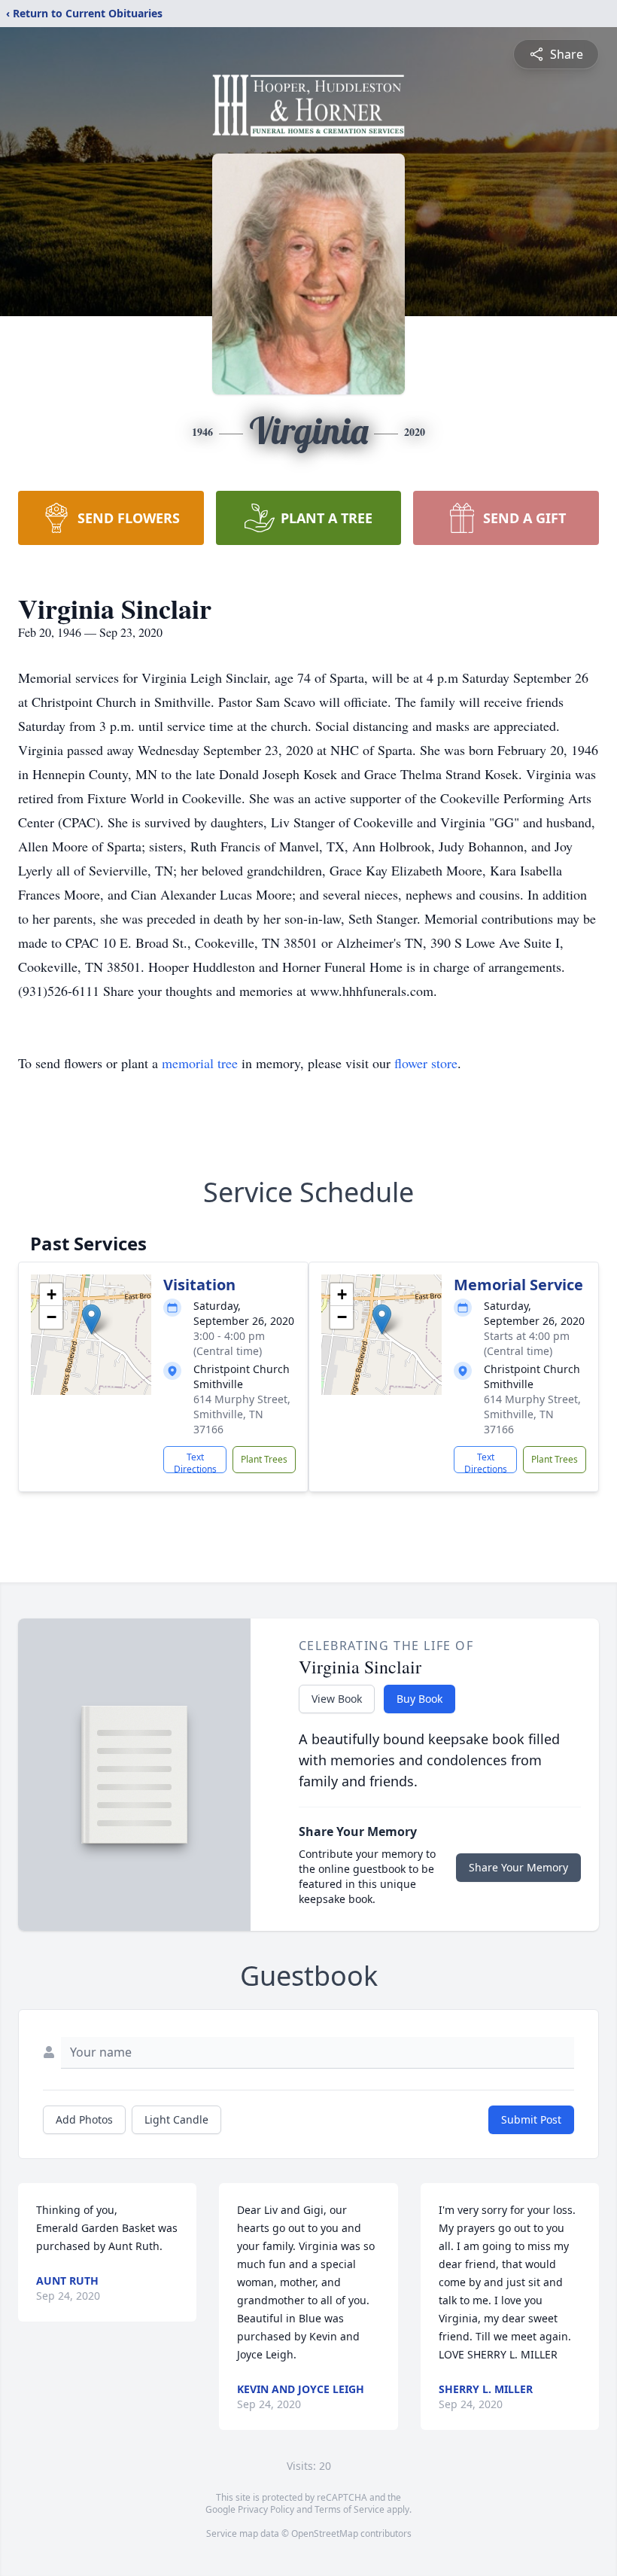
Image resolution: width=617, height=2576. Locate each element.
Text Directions (195, 1462)
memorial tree (200, 1063)
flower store (426, 1063)
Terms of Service (350, 2509)
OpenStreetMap (325, 2533)
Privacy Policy (266, 2509)
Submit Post (531, 2119)
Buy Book (419, 1699)
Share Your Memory (518, 1867)
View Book (337, 1699)
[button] (91, 1319)
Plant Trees (264, 1459)
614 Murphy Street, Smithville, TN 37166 (242, 1414)
